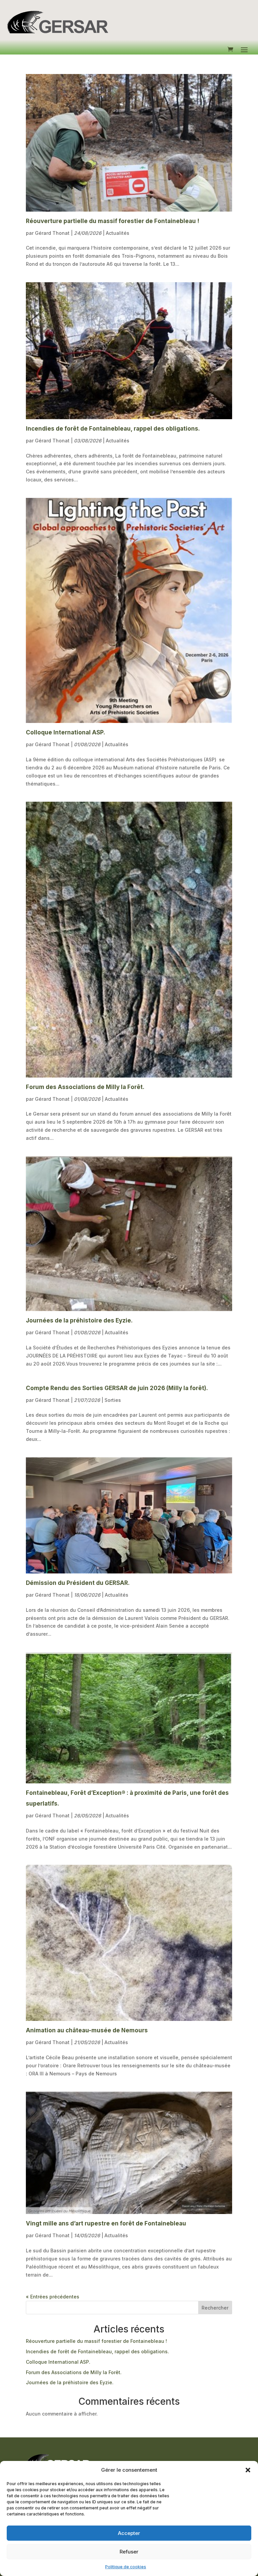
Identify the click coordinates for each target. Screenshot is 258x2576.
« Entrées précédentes (53, 2297)
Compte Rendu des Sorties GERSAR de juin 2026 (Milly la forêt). (117, 1388)
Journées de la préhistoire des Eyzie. (79, 1320)
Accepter (129, 2533)
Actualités (118, 233)
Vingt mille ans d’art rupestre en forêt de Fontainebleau (106, 2223)
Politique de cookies (126, 2567)
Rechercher (215, 2308)
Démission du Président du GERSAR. (78, 1583)
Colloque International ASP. (66, 732)
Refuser (129, 2552)
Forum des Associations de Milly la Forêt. (85, 1087)
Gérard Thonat (52, 233)
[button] (248, 2470)
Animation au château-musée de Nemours (87, 2030)
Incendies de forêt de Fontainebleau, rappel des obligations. (113, 429)
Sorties (113, 1400)
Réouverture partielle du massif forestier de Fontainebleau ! (113, 221)
